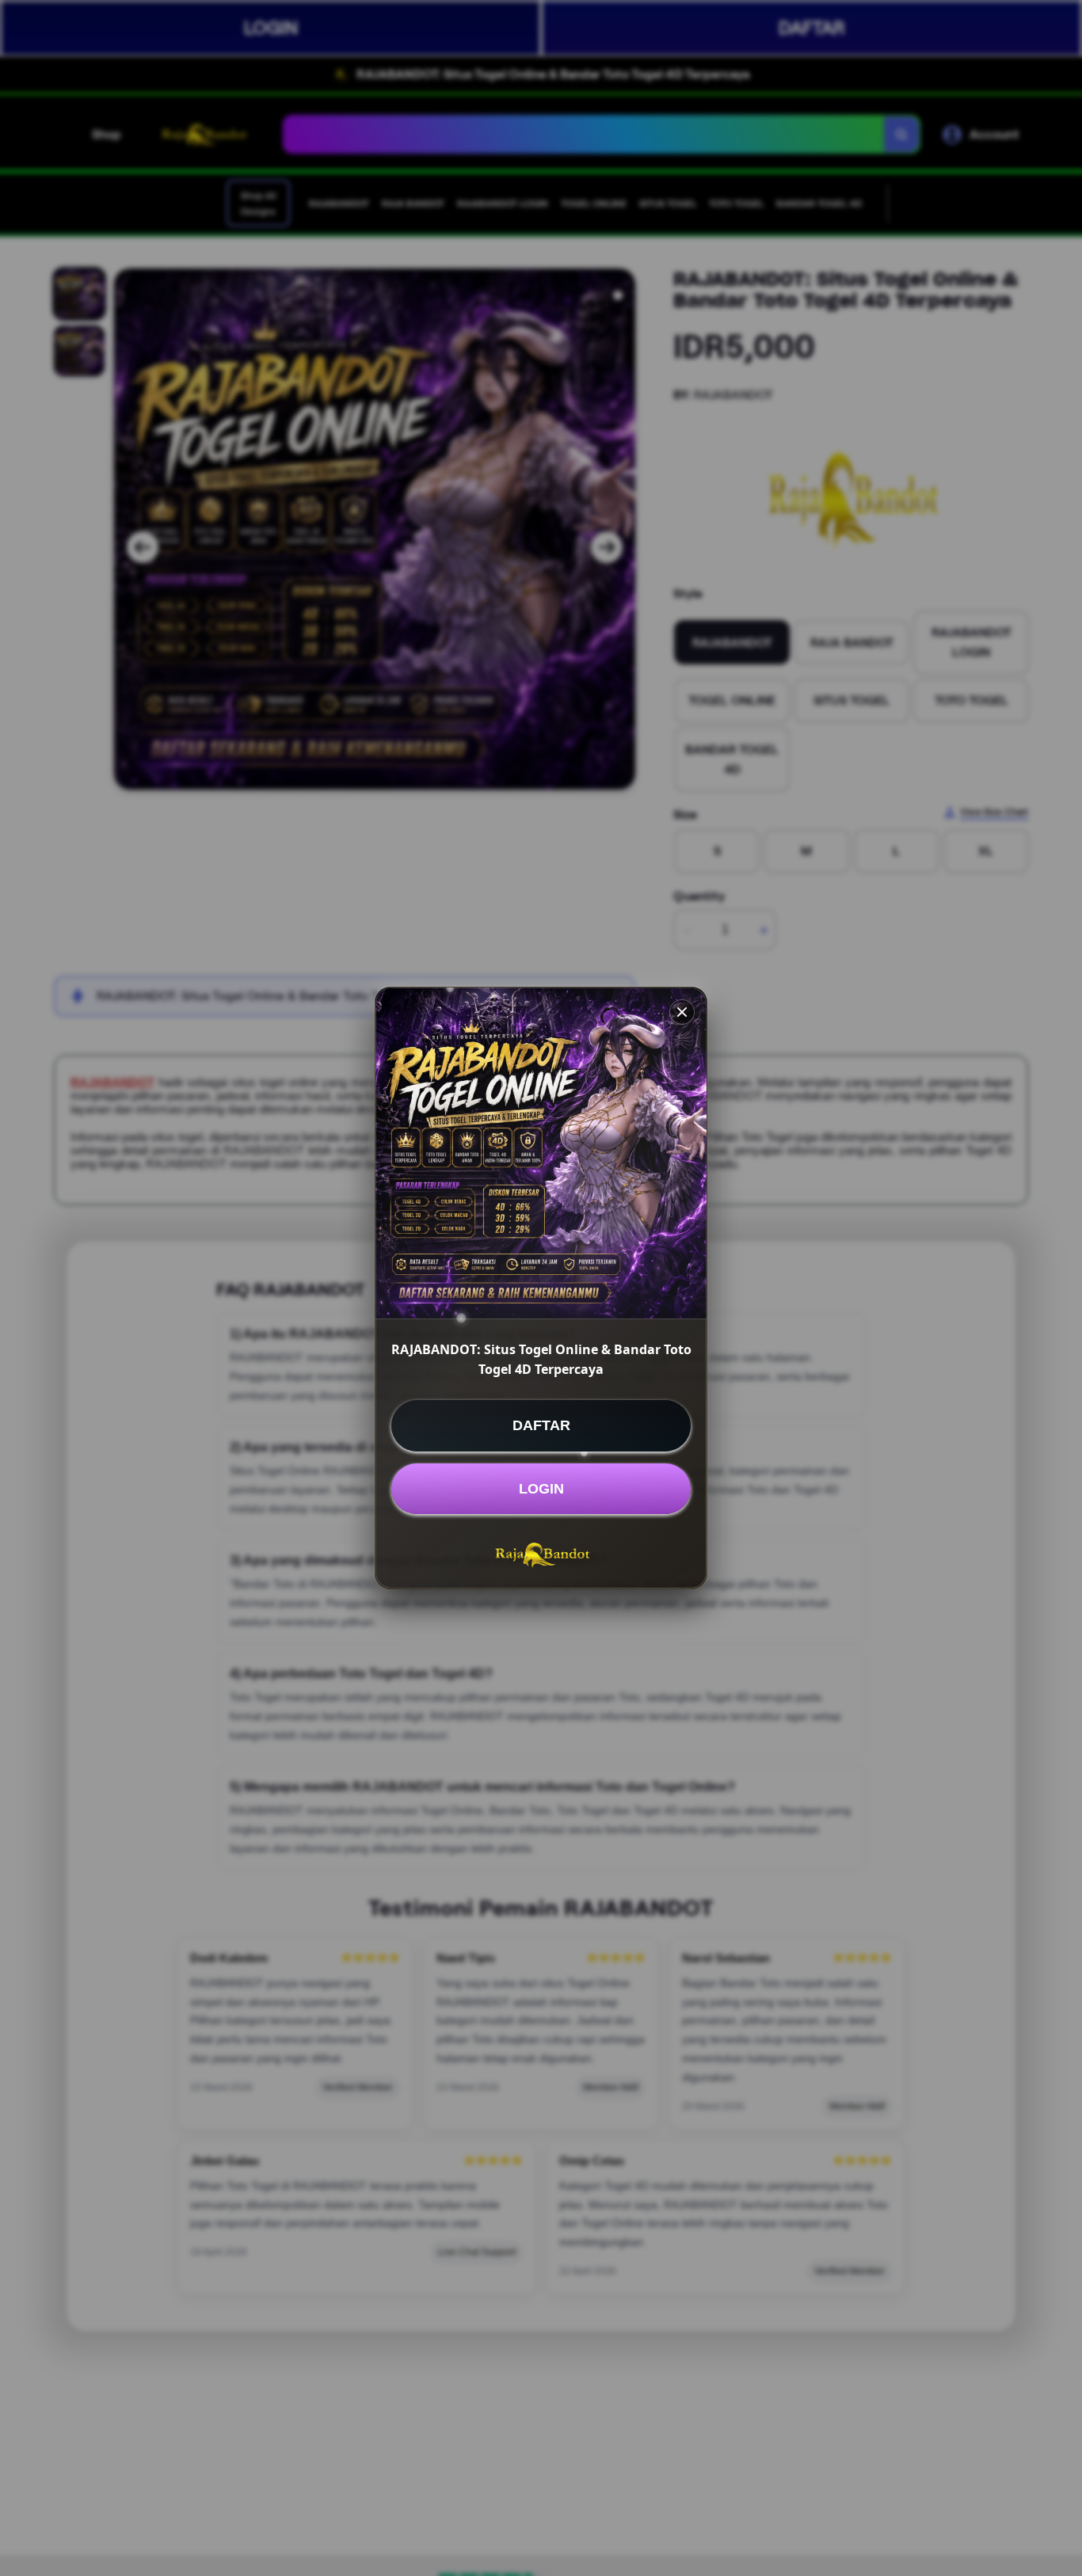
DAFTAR (541, 1425)
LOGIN (541, 1489)
